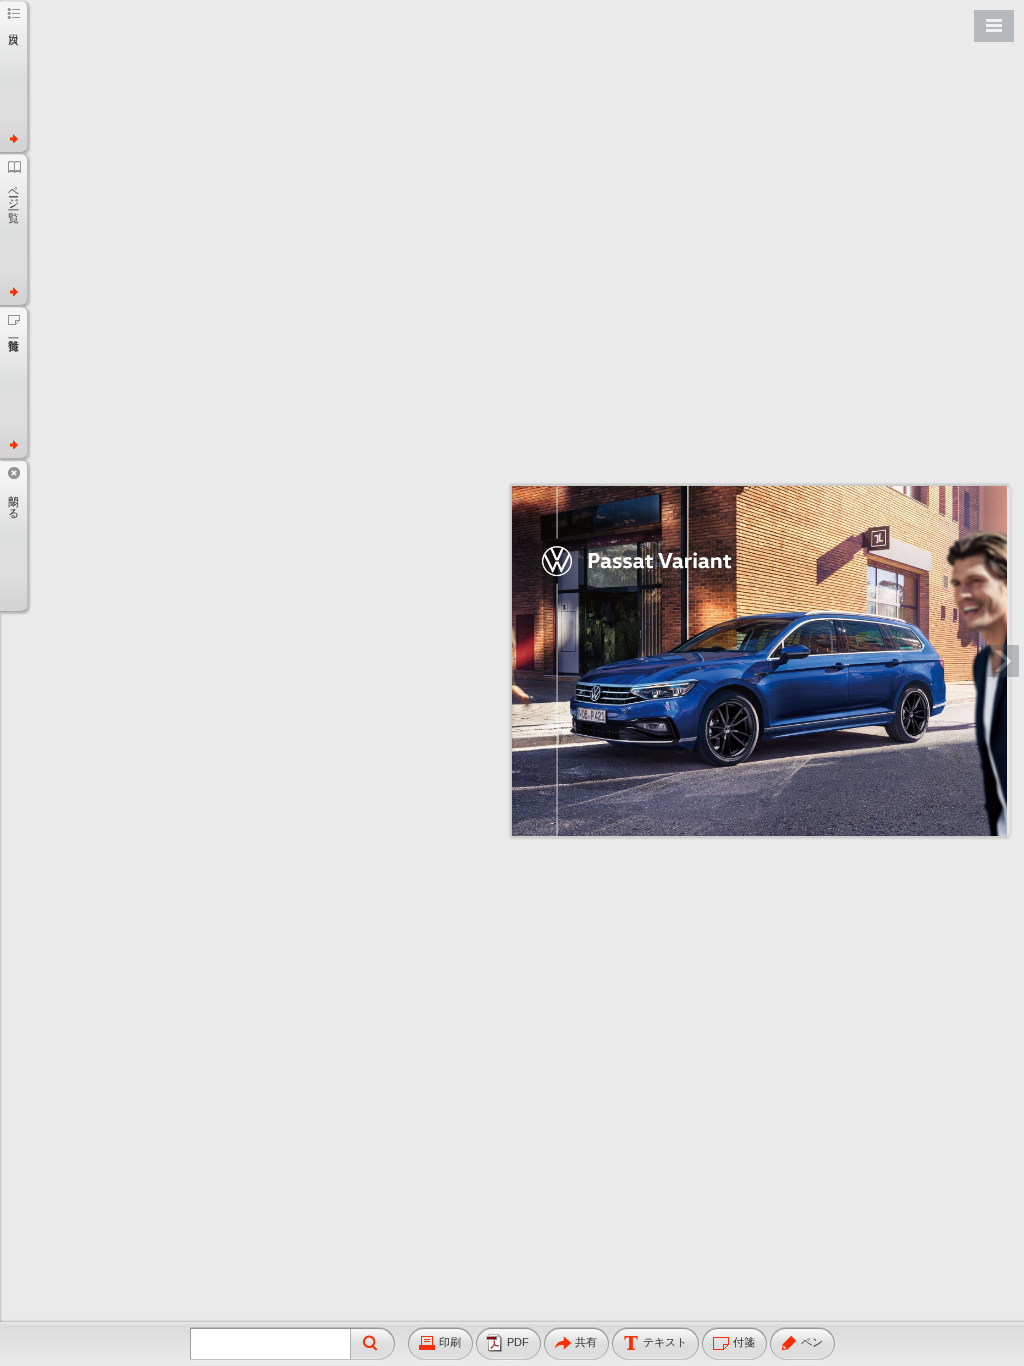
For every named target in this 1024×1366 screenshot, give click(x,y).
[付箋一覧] (13, 382)
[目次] (13, 76)
